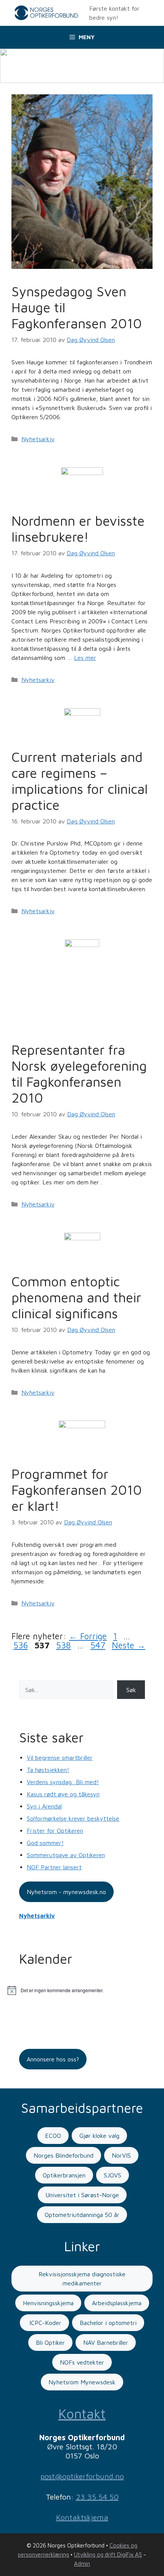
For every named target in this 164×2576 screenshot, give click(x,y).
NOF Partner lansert (54, 1867)
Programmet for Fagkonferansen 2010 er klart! (77, 1490)
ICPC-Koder (44, 2323)
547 (98, 1645)
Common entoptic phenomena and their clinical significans (76, 1297)
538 (64, 1645)
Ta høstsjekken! (48, 1770)
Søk (131, 1690)
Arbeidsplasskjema (117, 2303)
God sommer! (45, 1843)
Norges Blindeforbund (64, 2155)
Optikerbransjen (64, 2175)
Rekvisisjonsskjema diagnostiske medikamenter (82, 2279)
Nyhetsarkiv (38, 439)
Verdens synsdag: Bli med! (63, 1782)
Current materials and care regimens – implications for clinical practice (80, 781)
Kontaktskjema (82, 2517)
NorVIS (121, 2155)
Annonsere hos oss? (53, 2059)
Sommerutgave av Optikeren (66, 1855)
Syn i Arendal (44, 1806)
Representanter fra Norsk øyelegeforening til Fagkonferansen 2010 (79, 1073)
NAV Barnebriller (106, 2342)
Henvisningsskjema (48, 2303)
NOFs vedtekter (82, 2362)
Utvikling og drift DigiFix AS (108, 2555)
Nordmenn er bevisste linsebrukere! (78, 528)
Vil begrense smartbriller (60, 1758)
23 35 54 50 (97, 2497)
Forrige (88, 1636)
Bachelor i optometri (108, 2323)
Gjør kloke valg (99, 2136)
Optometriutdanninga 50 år (82, 2215)
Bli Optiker (50, 2342)
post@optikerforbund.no (82, 2476)
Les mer (85, 658)
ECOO (53, 2136)
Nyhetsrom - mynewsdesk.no (66, 1892)
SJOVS (113, 2175)
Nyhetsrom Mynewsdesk (82, 2382)
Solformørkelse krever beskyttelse (73, 1818)
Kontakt (82, 2413)
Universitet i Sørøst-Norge (82, 2195)
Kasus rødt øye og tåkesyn (63, 1794)
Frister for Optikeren (55, 1831)
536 (21, 1645)
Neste (129, 1645)
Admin (82, 2564)
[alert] (82, 1990)
